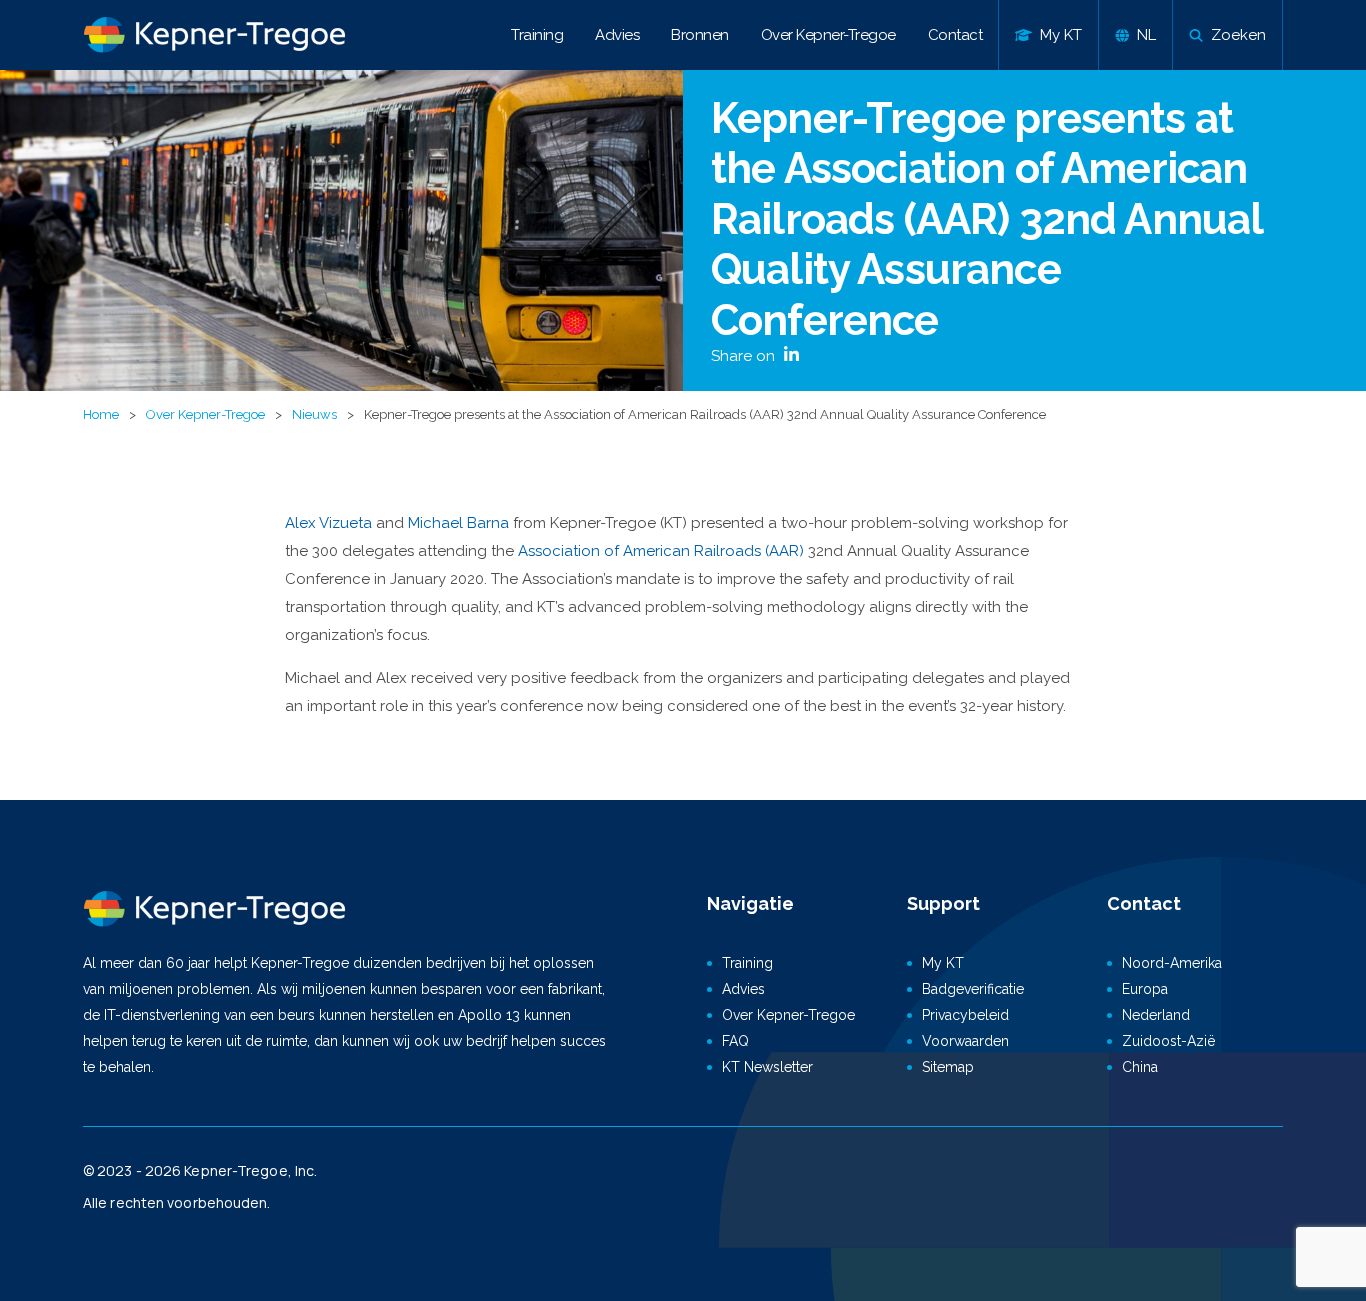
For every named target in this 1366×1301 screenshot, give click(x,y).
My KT (943, 963)
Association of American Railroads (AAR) (661, 551)
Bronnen (700, 35)
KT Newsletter (767, 1067)
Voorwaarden (965, 1041)
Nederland (1156, 1015)
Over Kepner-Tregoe (828, 35)
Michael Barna (458, 523)
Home (101, 414)
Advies (617, 35)
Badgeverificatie (973, 989)
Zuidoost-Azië (1168, 1041)
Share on (745, 356)
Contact (955, 35)
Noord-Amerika (1172, 963)
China (1140, 1067)
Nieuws (314, 414)
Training (537, 35)
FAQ (735, 1041)
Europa (1145, 989)
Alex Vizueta (330, 523)
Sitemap (948, 1067)
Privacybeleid (965, 1015)
